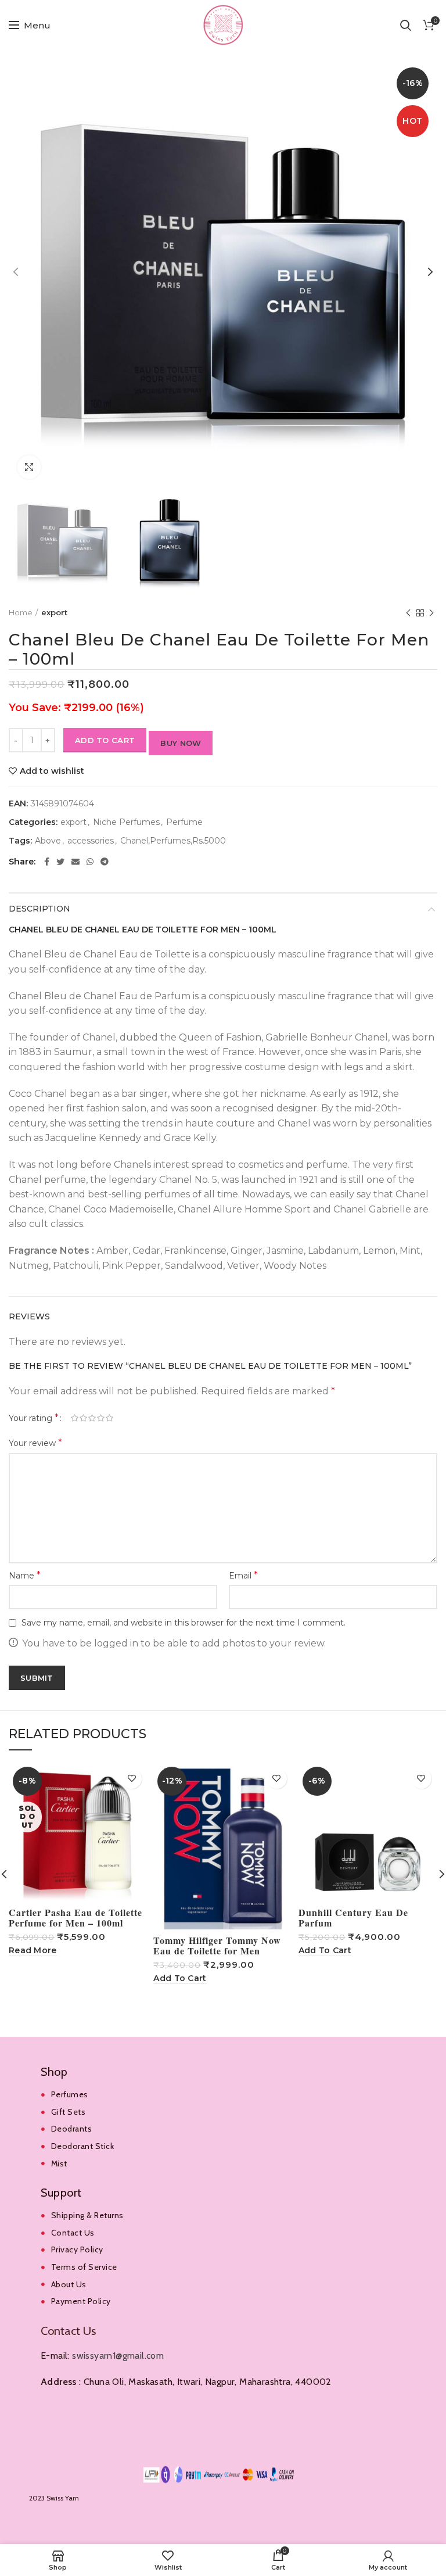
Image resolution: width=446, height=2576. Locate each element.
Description (39, 909)
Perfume (184, 822)
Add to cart (105, 740)
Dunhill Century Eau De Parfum (353, 1918)
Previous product (408, 613)
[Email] (75, 862)
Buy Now (181, 743)
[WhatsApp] (90, 862)
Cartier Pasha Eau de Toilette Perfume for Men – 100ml (75, 1918)
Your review (35, 1443)
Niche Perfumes (126, 822)
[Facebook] (47, 862)
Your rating (34, 1418)
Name (25, 1575)
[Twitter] (60, 862)
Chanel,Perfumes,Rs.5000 (173, 841)
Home (21, 612)
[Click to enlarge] (29, 467)
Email (243, 1575)
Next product (431, 613)
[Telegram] (105, 862)
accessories (91, 841)
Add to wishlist (52, 771)
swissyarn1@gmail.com (118, 2356)
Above (48, 841)
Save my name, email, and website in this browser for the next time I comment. (184, 1623)
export (54, 612)
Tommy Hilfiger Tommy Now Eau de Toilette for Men (217, 1946)
